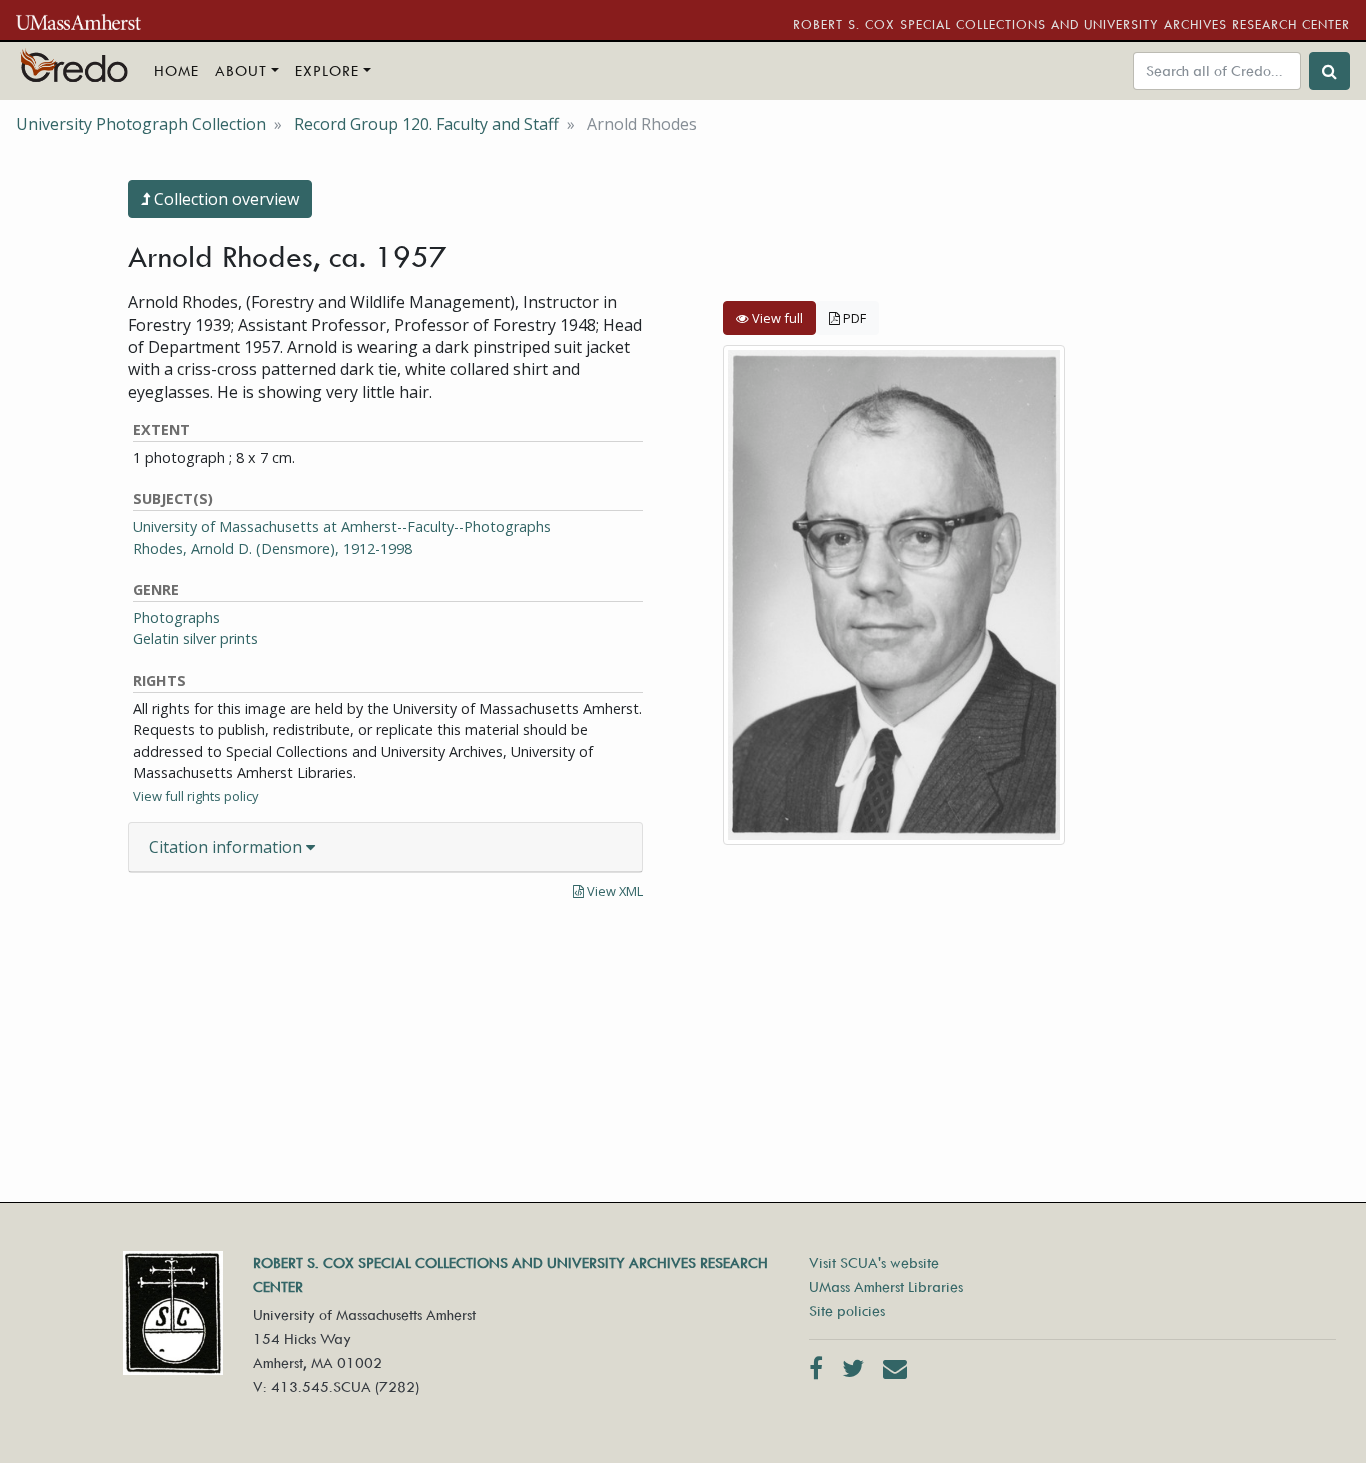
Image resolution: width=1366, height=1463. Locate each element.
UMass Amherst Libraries (886, 1286)
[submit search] (1329, 71)
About (241, 70)
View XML (613, 891)
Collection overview (224, 199)
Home (176, 70)
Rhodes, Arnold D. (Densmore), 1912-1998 (272, 548)
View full (776, 318)
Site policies (847, 1310)
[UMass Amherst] (78, 20)
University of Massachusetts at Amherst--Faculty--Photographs (342, 526)
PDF (853, 318)
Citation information (227, 847)
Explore (327, 70)
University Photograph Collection (141, 124)
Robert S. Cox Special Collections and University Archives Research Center (1071, 24)
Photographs (176, 617)
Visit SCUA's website (874, 1262)
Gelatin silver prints (195, 638)
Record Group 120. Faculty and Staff (426, 124)
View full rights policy (195, 796)
